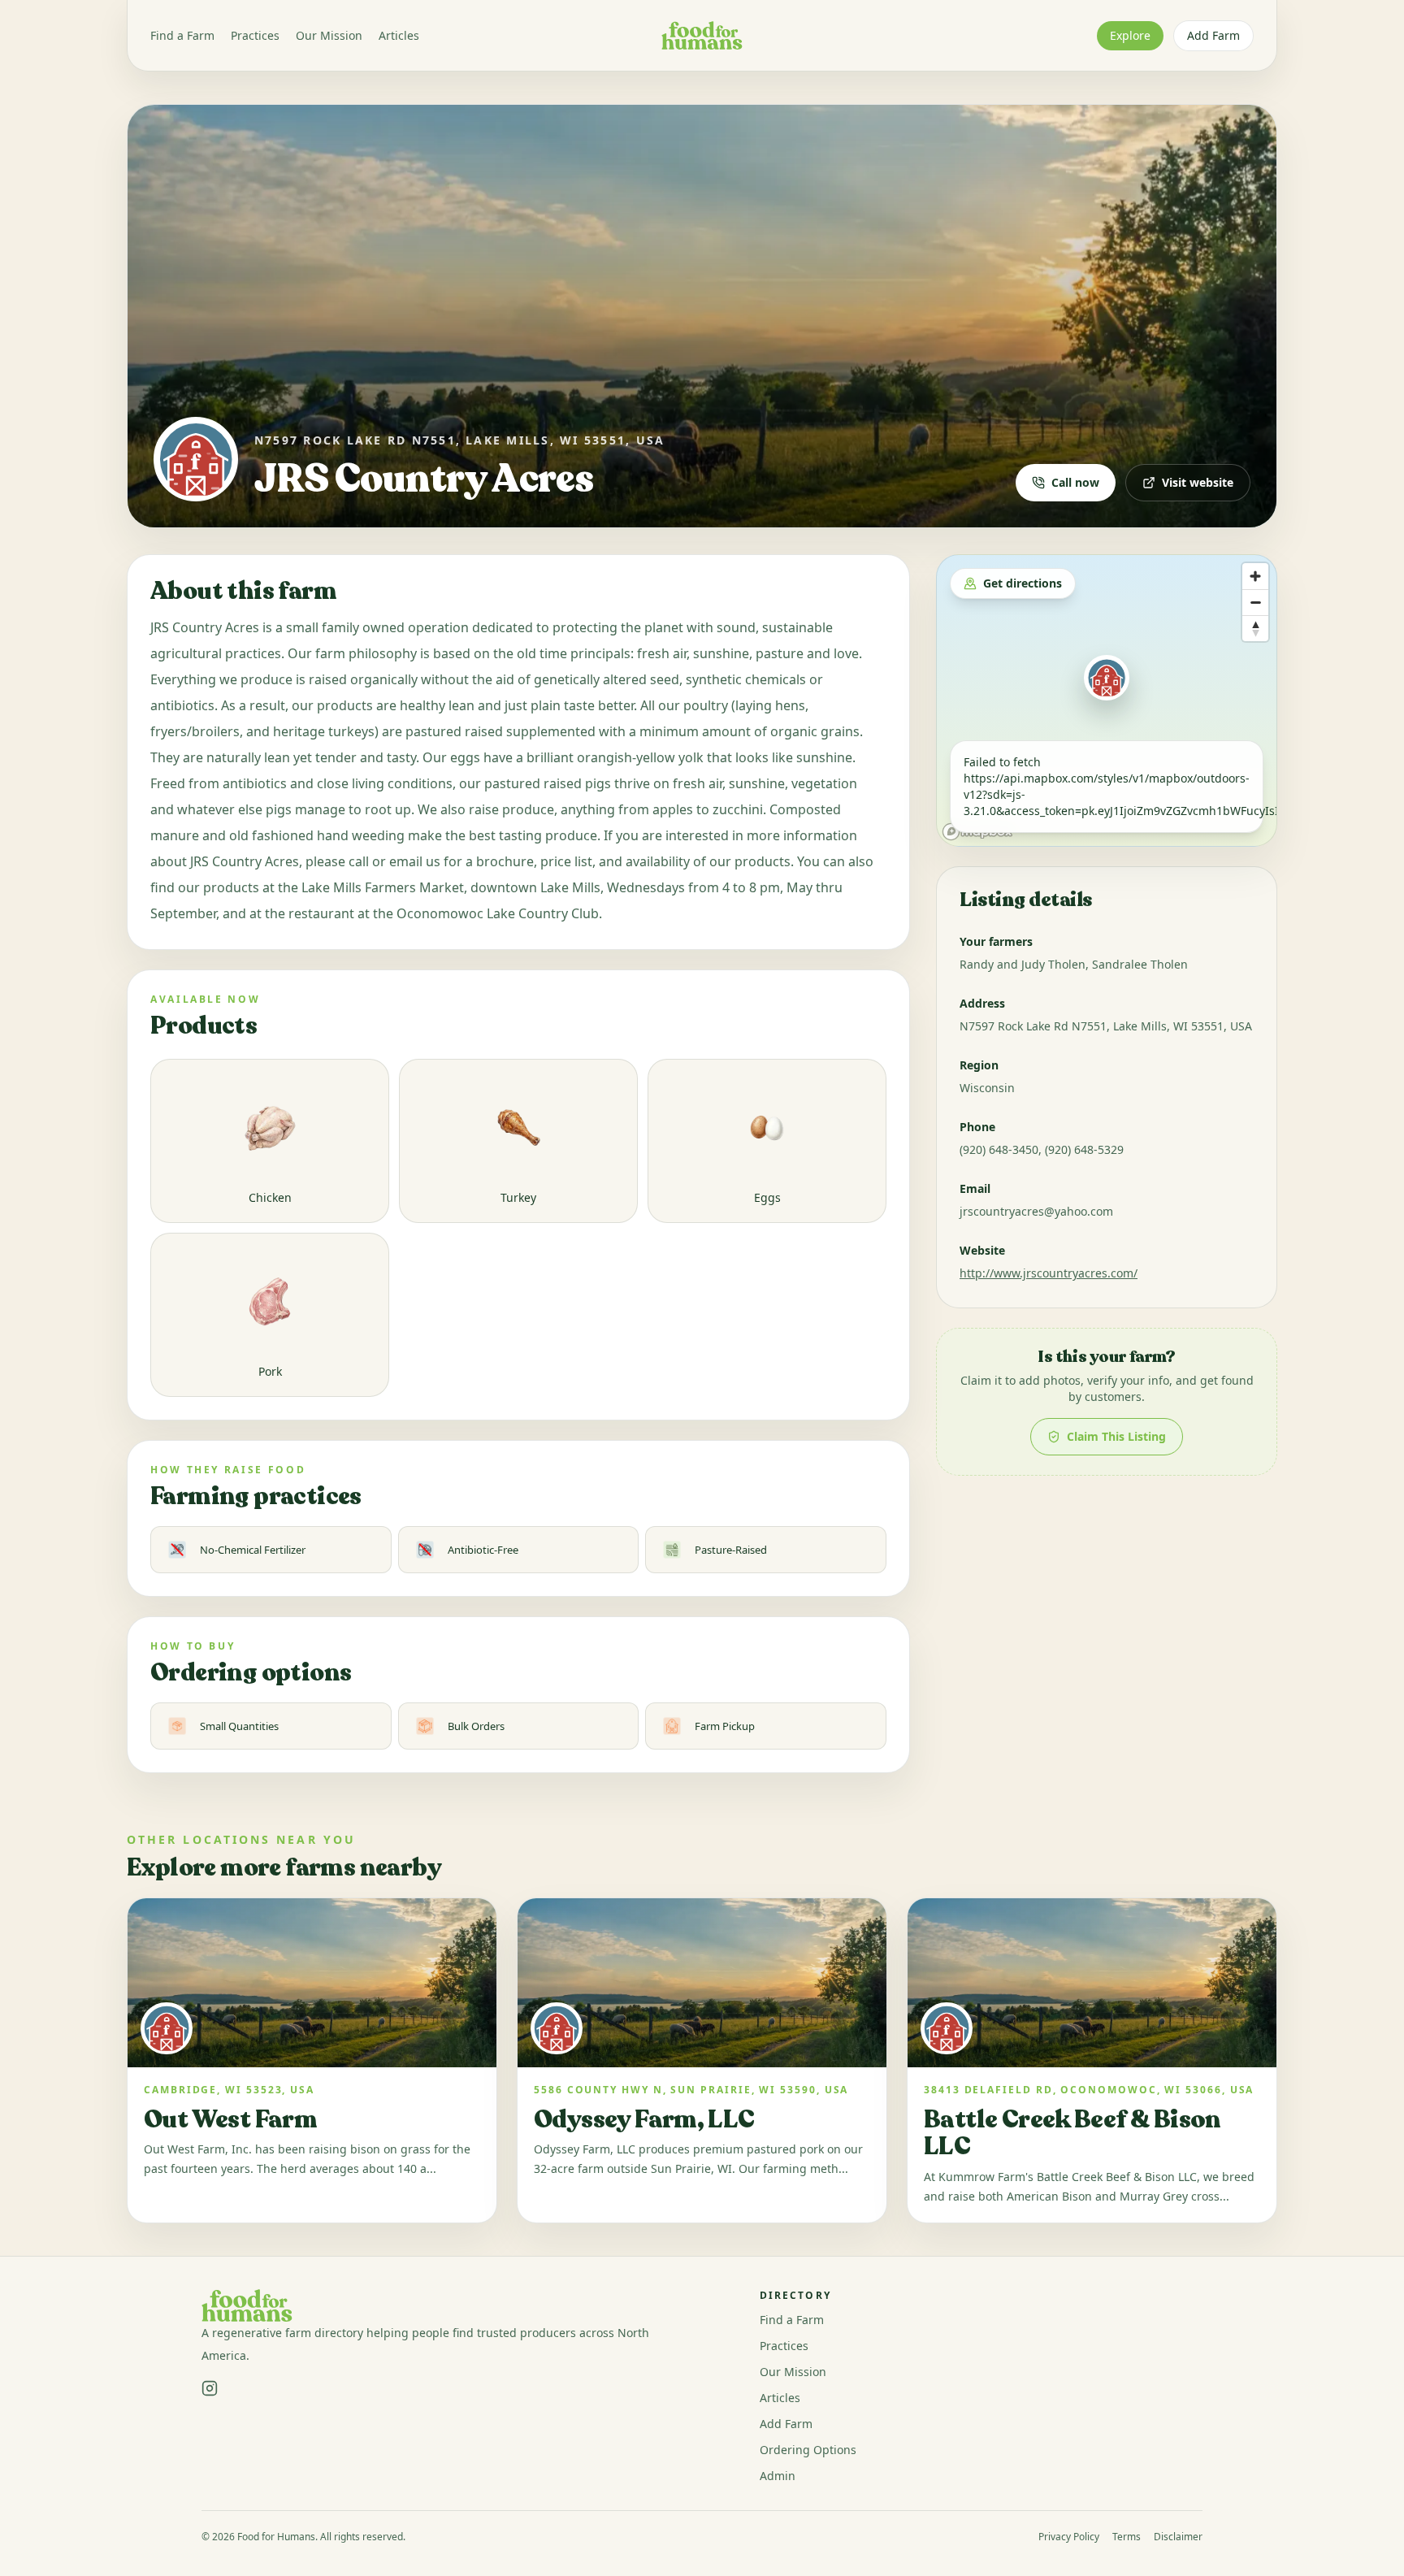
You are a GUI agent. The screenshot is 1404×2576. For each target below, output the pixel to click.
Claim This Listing (1116, 1436)
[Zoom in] (1255, 576)
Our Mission (329, 35)
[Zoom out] (1255, 602)
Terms (1127, 2537)
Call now (1075, 482)
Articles (399, 35)
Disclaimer (1178, 2537)
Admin (778, 2476)
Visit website (1198, 482)
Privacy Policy (1069, 2537)
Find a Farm (182, 35)
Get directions (1023, 583)
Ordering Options (808, 2450)
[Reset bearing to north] (1255, 628)
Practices (255, 35)
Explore (1130, 35)
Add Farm (1213, 35)
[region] (1107, 700)
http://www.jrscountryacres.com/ (1049, 1273)
